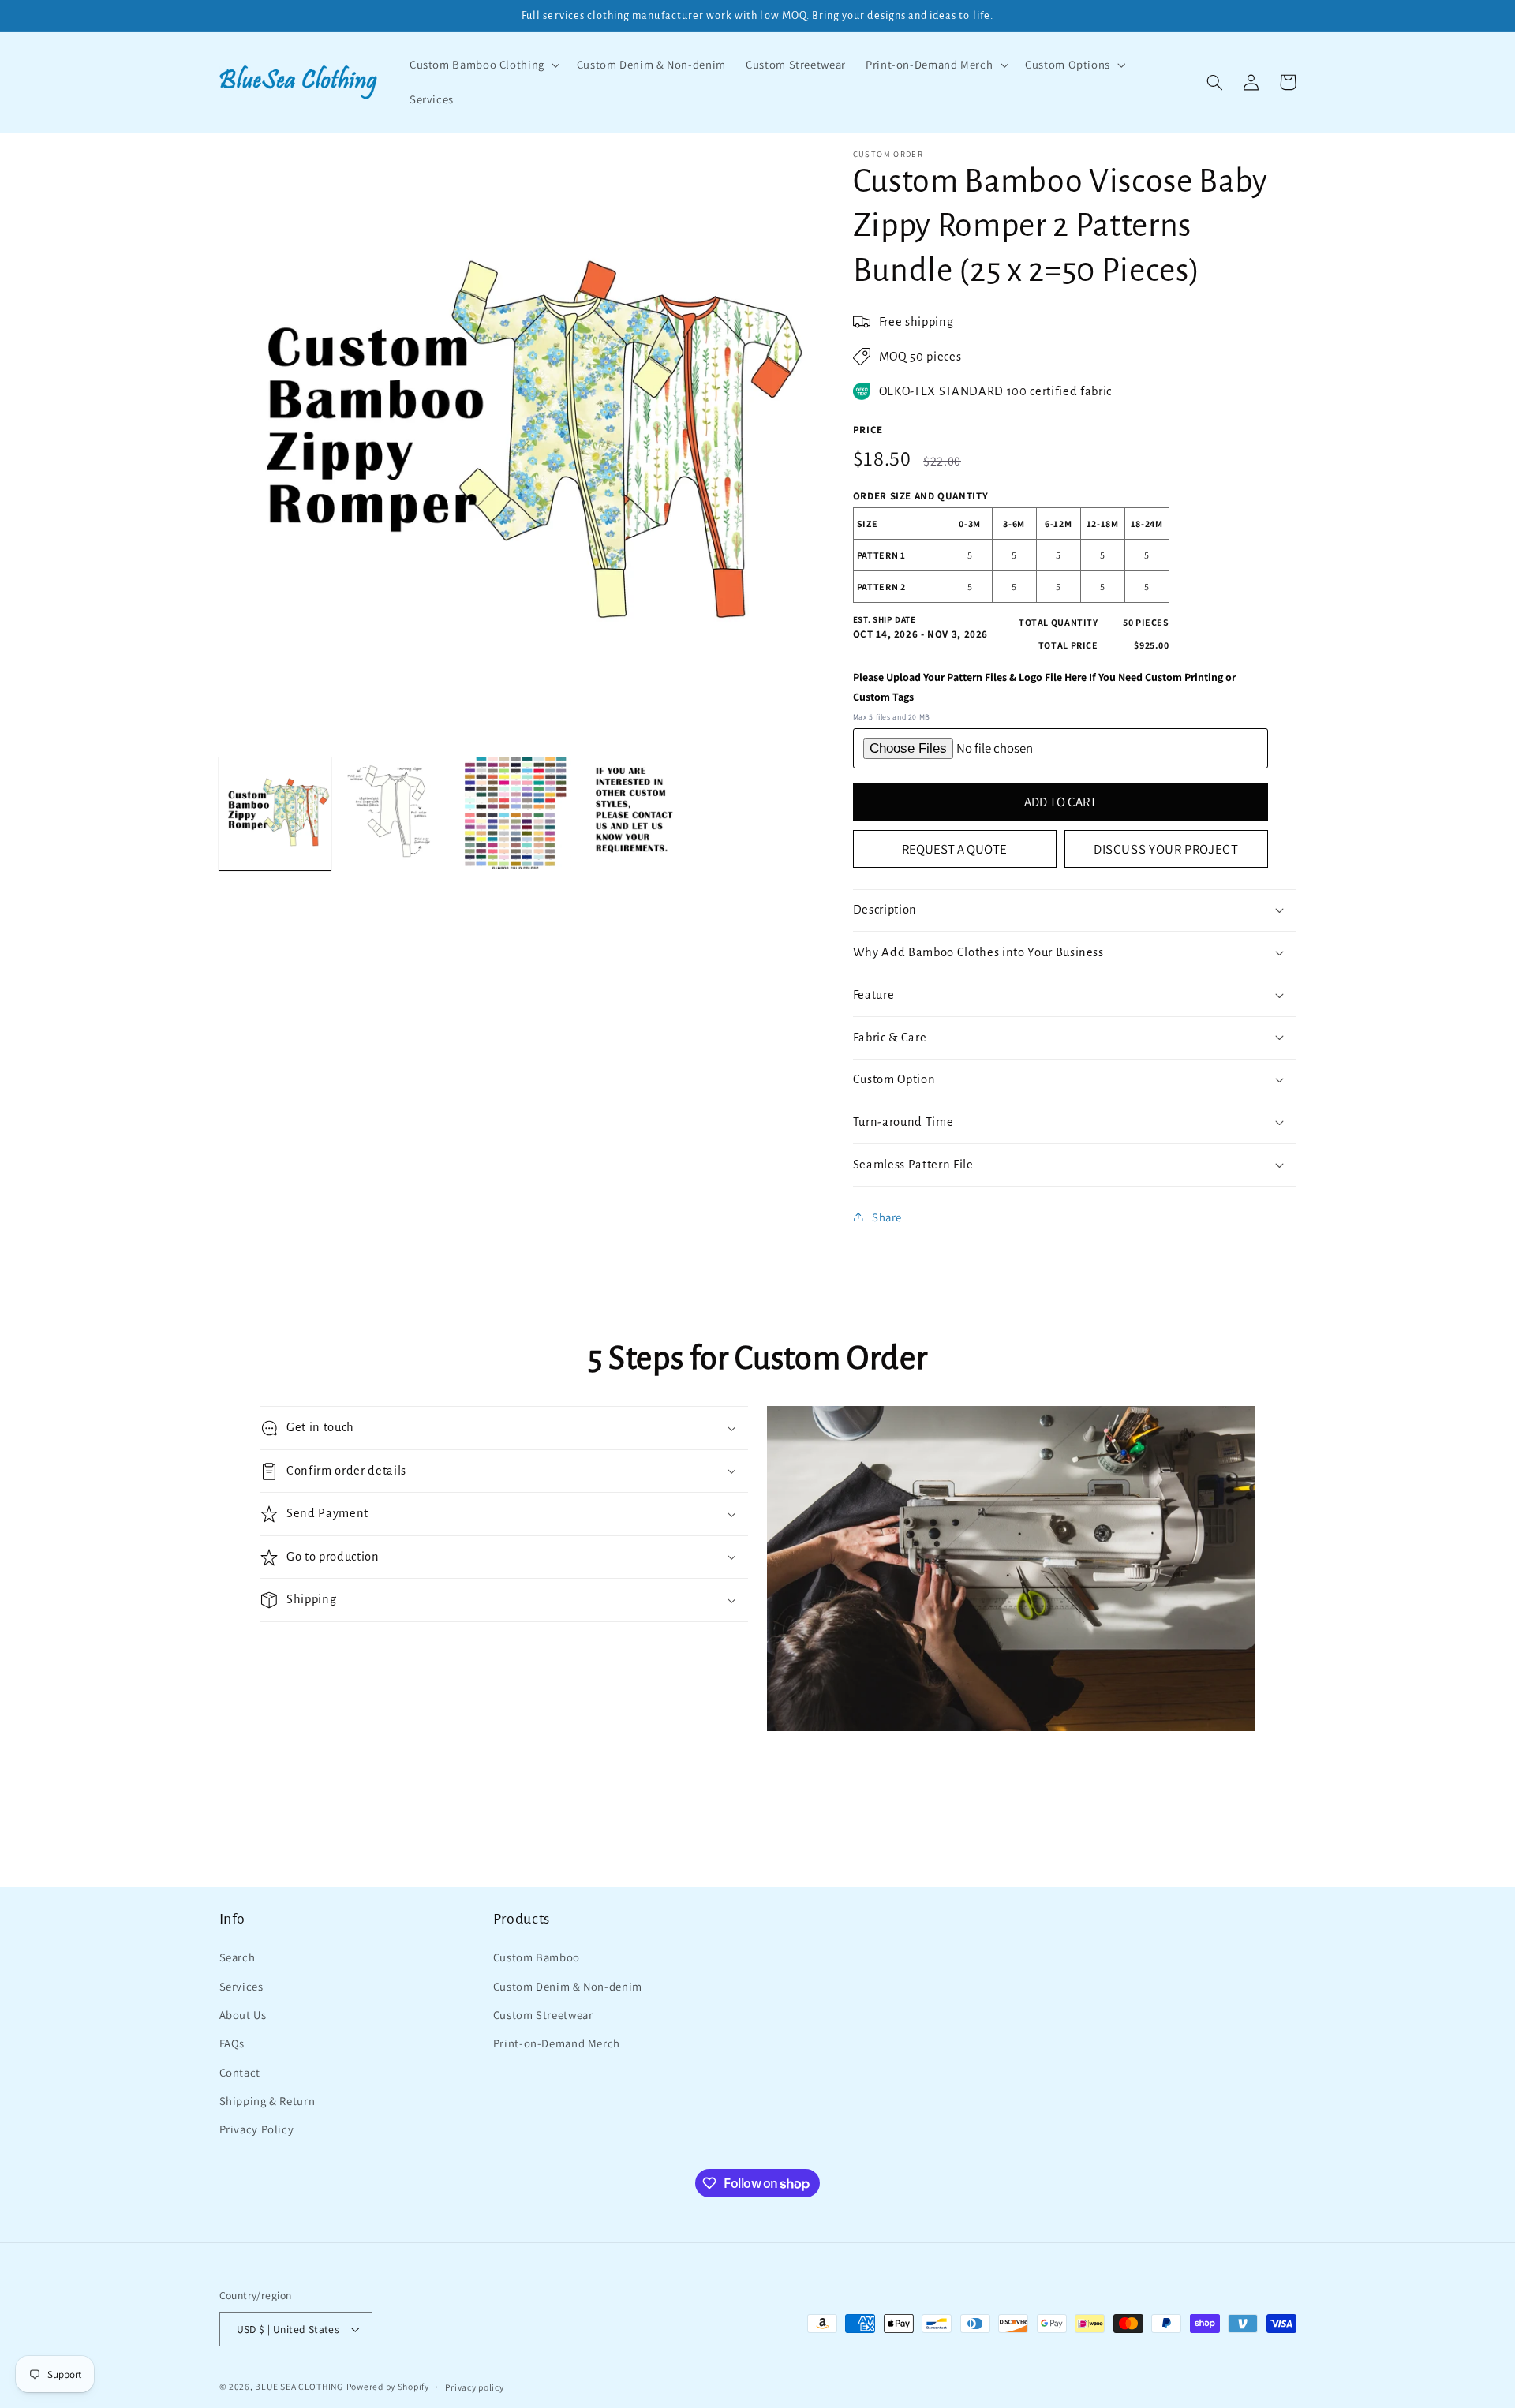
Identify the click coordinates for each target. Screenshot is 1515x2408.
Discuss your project (1166, 848)
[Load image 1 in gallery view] (275, 813)
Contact (240, 2072)
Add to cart (1060, 801)
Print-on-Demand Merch (557, 2043)
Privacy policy (474, 2387)
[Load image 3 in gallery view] (515, 813)
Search (238, 1957)
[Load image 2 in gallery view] (395, 813)
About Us (243, 2015)
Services (241, 1986)
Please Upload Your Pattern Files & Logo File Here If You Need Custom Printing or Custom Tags (1044, 687)
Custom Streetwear (543, 2015)
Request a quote (954, 848)
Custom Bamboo (537, 1957)
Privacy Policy (257, 2129)
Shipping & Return (267, 2101)
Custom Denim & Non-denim (568, 1986)
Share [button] (887, 1216)
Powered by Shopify (388, 2386)
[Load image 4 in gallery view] (635, 813)
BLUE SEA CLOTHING (299, 2386)
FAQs (232, 2043)
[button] (483, 65)
